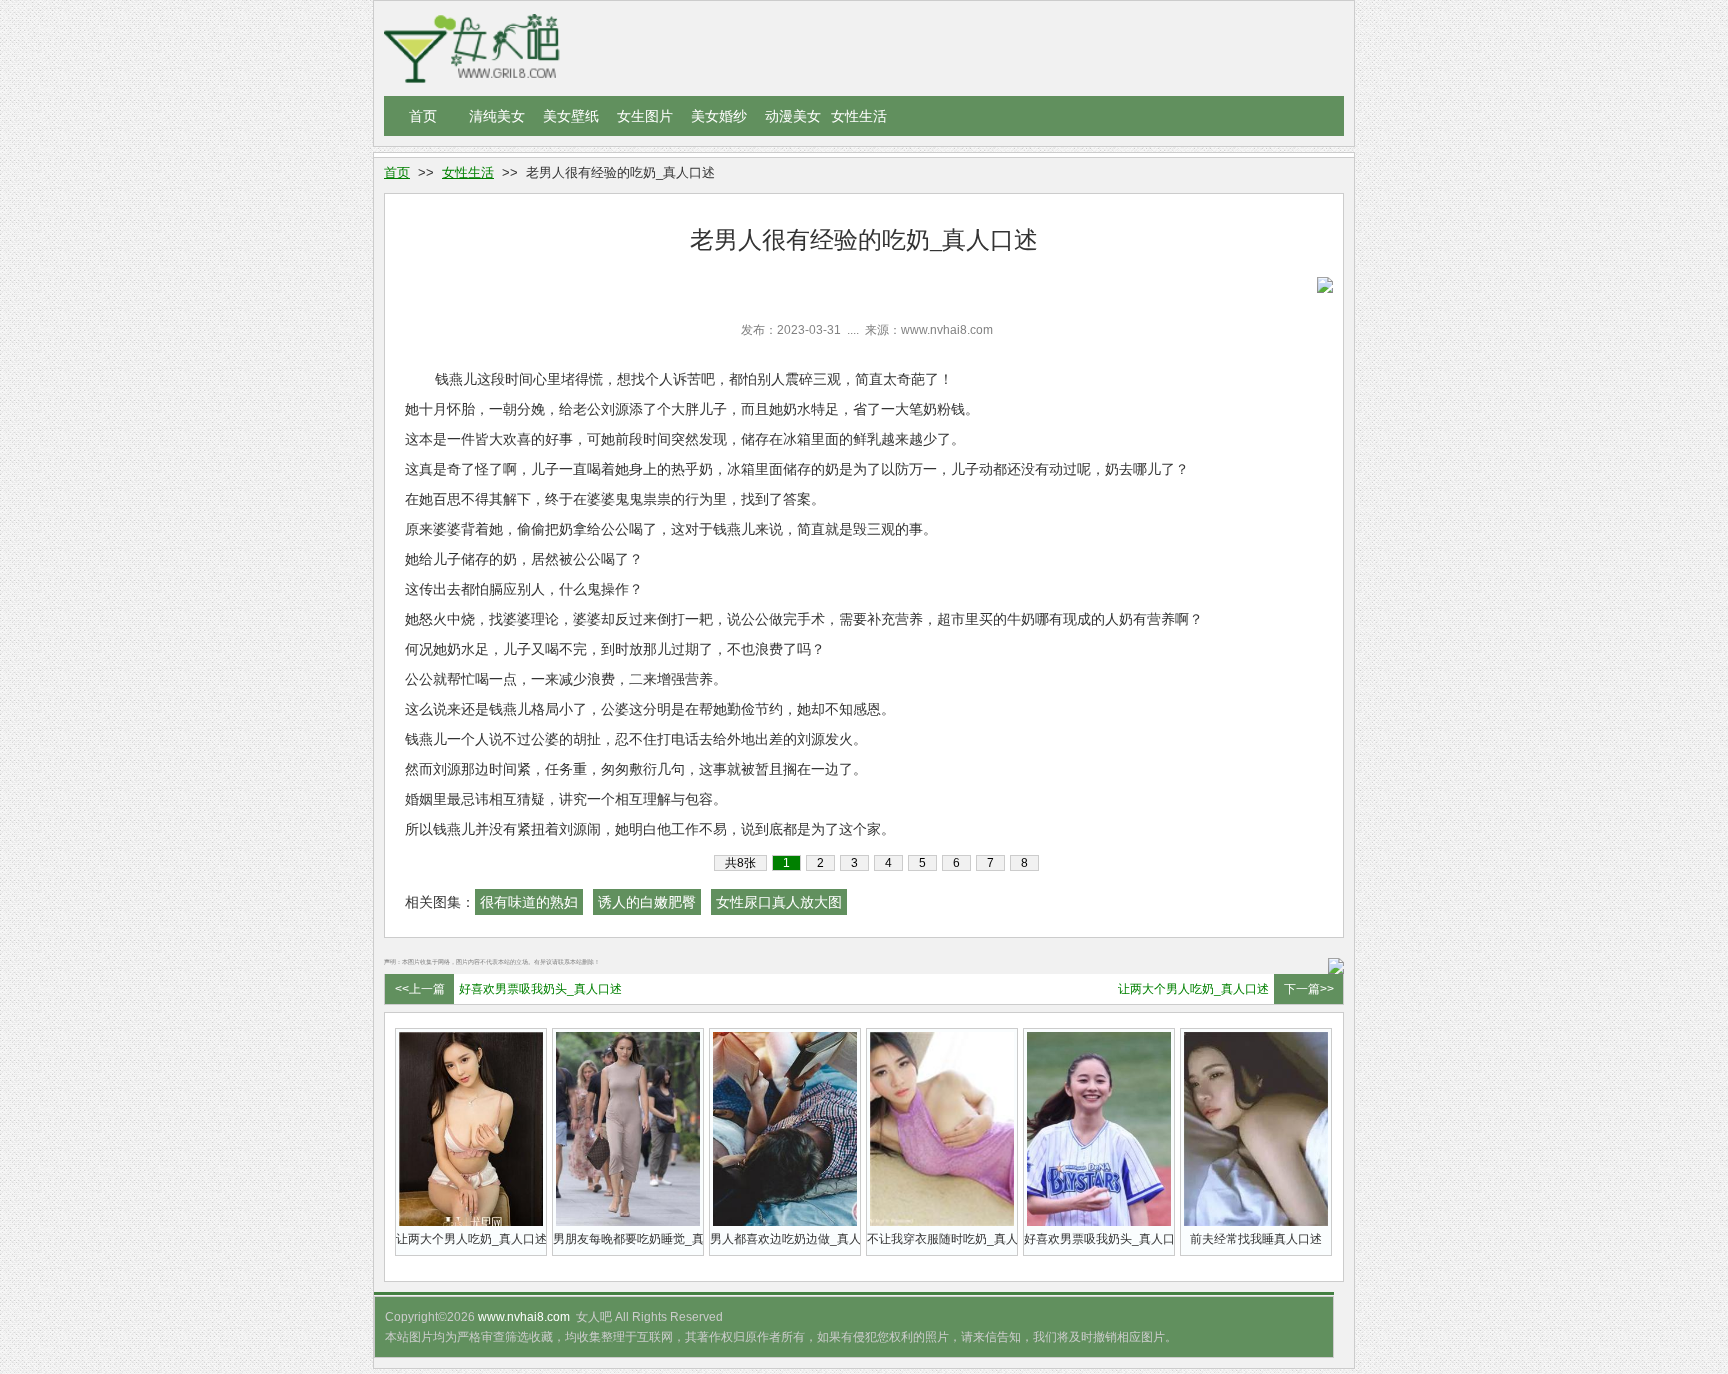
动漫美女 (793, 116)
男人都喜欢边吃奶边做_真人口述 (785, 1239)
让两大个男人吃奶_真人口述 (1193, 989)
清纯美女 (497, 116)
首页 (423, 116)
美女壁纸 (571, 116)
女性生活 (859, 116)
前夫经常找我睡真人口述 (1256, 1239)
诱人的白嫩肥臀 (647, 902)
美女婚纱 (719, 116)
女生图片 (645, 116)
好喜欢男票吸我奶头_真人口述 (540, 989)
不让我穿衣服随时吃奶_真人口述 (942, 1239)
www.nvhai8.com (524, 1317)
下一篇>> (1309, 989)
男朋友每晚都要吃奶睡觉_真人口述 (628, 1239)
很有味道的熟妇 (529, 902)
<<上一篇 (420, 989)
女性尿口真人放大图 (779, 902)
